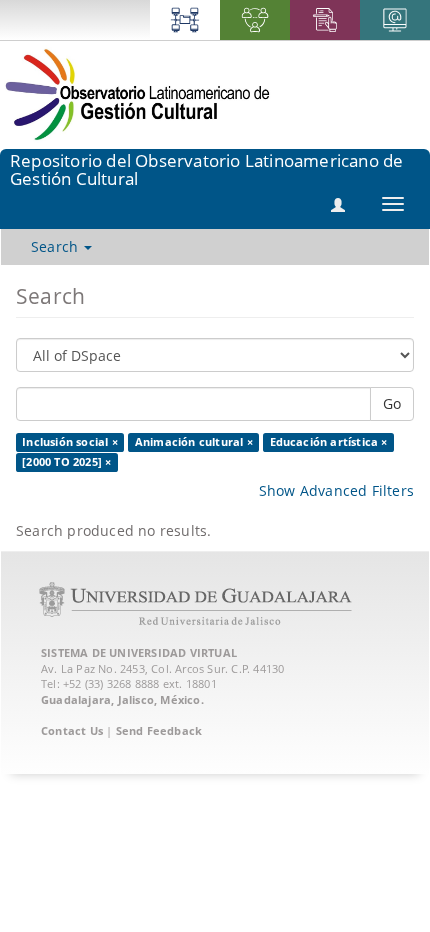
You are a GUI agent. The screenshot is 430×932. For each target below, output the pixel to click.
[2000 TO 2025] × (66, 462)
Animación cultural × (194, 442)
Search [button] (56, 246)
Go (392, 403)
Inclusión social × (70, 442)
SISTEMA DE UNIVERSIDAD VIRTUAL (139, 652)
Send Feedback (159, 730)
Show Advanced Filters (336, 490)
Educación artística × (329, 442)
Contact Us (72, 730)
